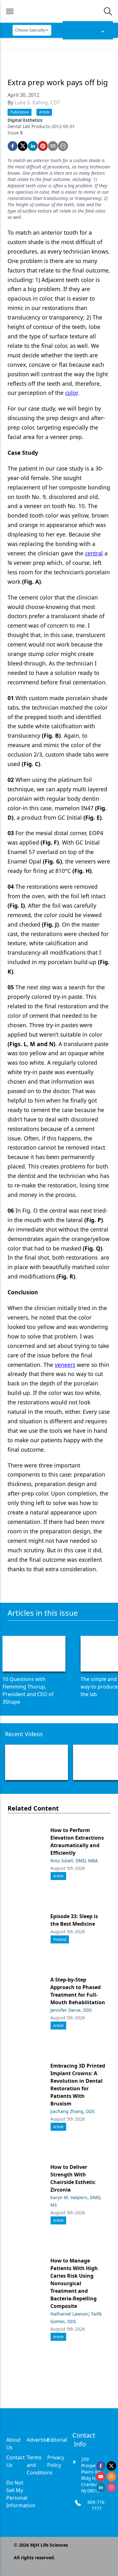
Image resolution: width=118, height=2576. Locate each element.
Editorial (57, 2440)
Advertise (38, 2440)
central (94, 553)
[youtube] (101, 2477)
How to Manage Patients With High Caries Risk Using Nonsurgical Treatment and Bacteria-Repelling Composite (74, 2283)
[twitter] (23, 146)
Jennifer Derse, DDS (71, 2010)
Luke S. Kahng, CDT (37, 102)
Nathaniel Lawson (69, 2314)
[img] (59, 11)
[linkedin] (33, 146)
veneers (65, 1365)
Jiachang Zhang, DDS (73, 2111)
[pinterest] (43, 146)
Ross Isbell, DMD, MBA (74, 1861)
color (71, 393)
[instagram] (111, 2487)
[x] (111, 2466)
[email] (53, 146)
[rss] (111, 2477)
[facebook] (13, 146)
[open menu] (10, 11)
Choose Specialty (30, 30)
